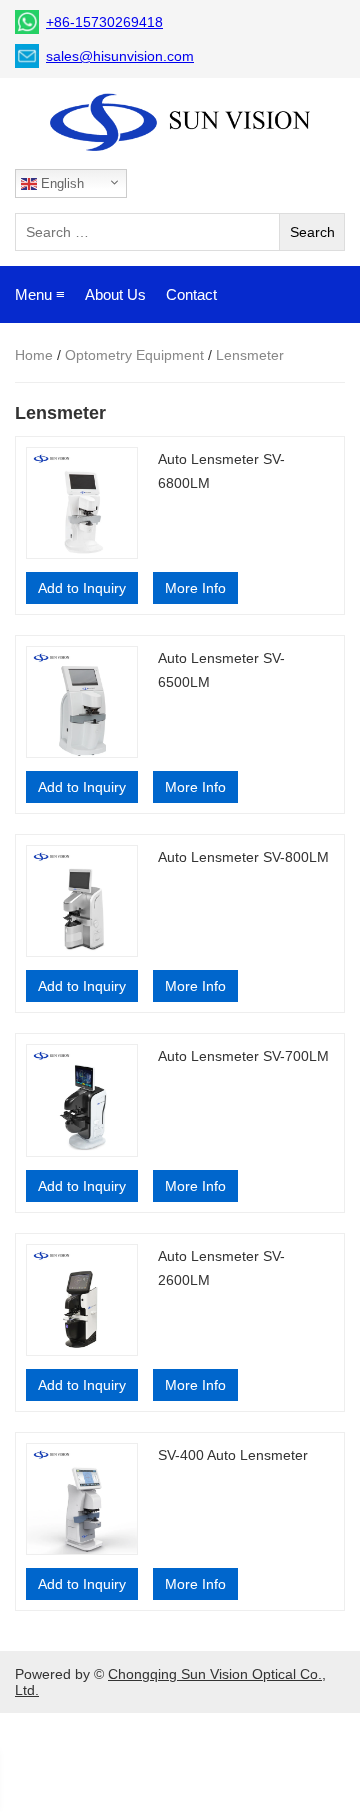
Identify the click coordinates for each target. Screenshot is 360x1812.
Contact (191, 294)
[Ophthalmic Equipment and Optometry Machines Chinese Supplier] (180, 123)
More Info (195, 588)
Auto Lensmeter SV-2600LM (221, 1268)
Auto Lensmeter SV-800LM (243, 857)
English (60, 183)
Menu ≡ (40, 294)
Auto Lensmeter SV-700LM (243, 1056)
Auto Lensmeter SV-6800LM (221, 471)
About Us (115, 294)
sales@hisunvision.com (120, 56)
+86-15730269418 (104, 22)
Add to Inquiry (82, 588)
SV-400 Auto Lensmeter (233, 1455)
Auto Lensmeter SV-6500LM (221, 670)
